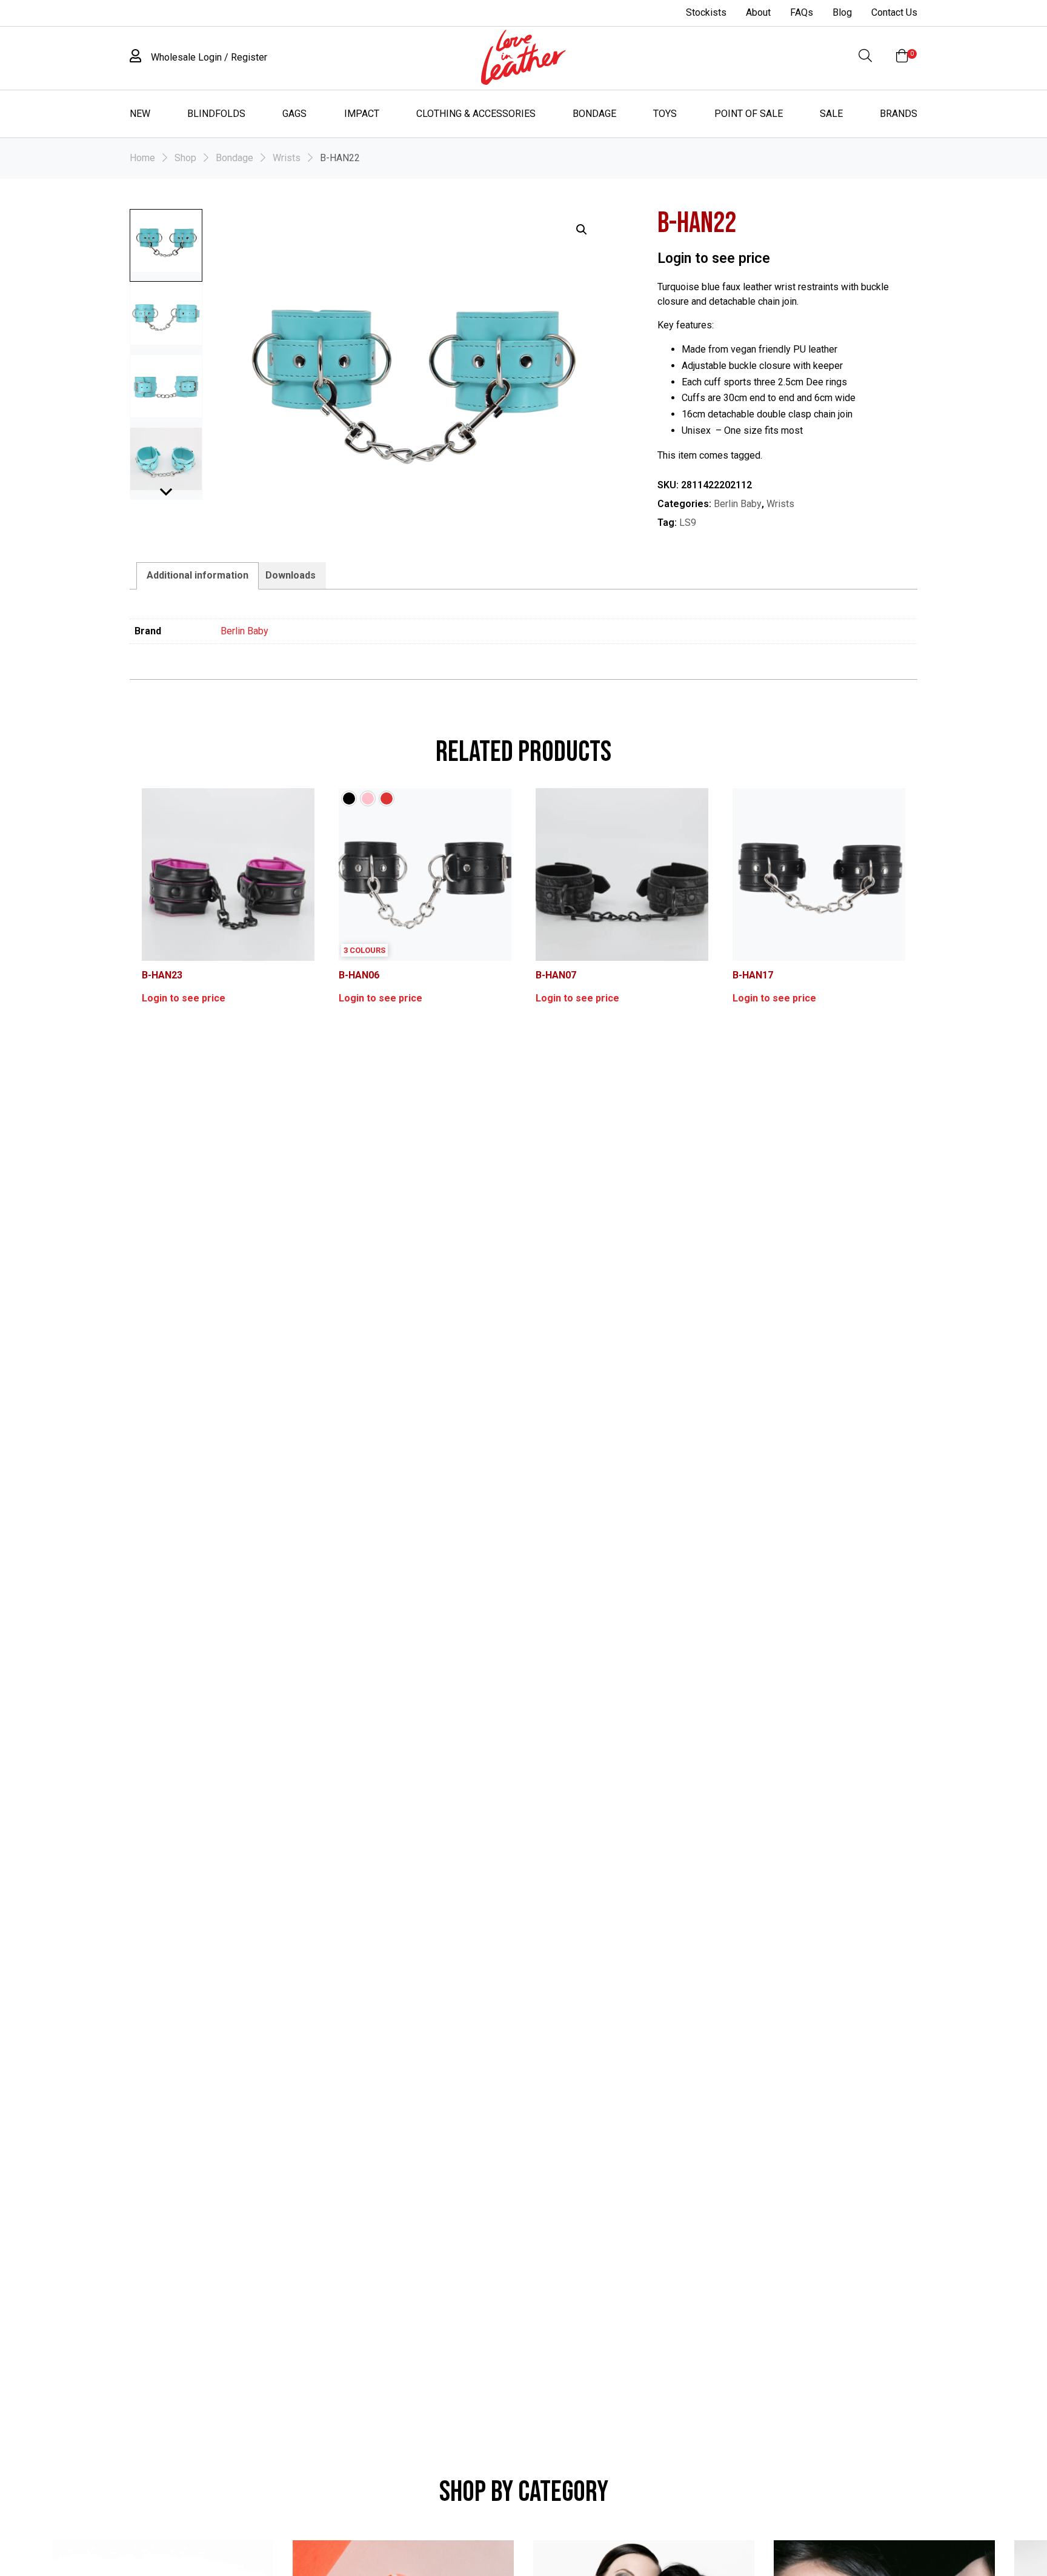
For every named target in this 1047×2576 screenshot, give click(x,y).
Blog (842, 12)
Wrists (287, 158)
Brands (899, 114)
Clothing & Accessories (476, 114)
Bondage (594, 114)
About (758, 12)
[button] (582, 230)
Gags (294, 114)
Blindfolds (216, 114)
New (140, 114)
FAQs (802, 12)
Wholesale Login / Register (208, 57)
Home (142, 158)
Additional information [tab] (198, 575)
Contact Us (894, 12)
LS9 (688, 523)
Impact (362, 114)
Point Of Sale (749, 114)
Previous (166, 483)
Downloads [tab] (291, 575)
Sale (831, 114)
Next (166, 498)
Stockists (706, 12)
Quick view (234, 874)
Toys (665, 114)
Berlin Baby (738, 504)
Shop (185, 158)
